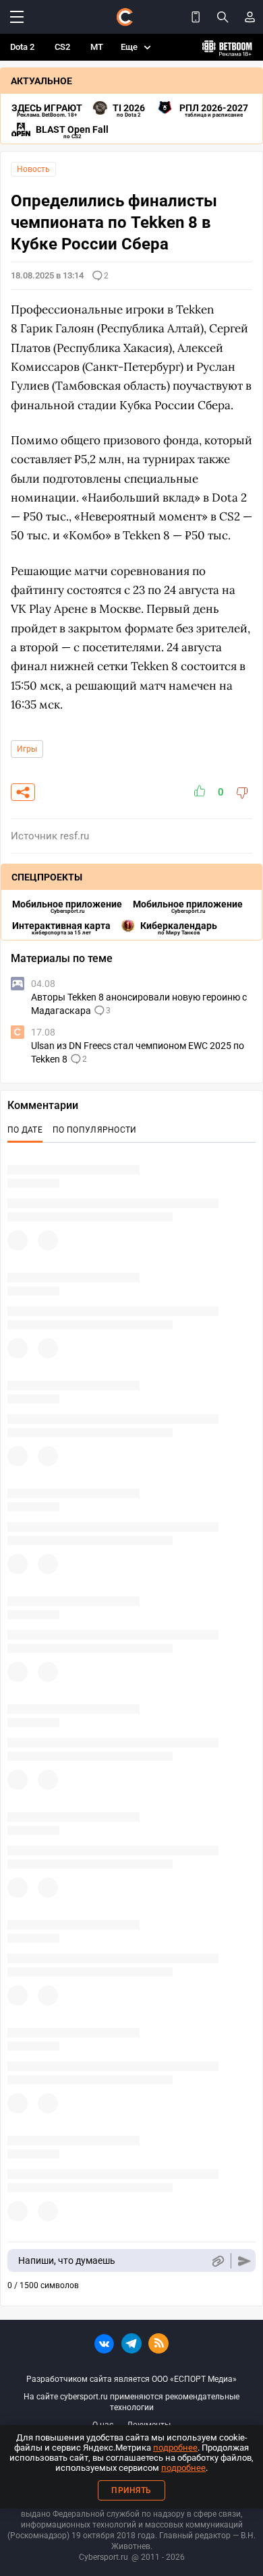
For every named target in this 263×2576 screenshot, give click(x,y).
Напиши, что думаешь (67, 2260)
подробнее (175, 2448)
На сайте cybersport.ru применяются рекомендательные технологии (131, 2402)
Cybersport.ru (104, 2557)
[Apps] (196, 17)
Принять (131, 2490)
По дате (25, 1130)
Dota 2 (22, 47)
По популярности (95, 1130)
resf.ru (75, 836)
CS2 (62, 47)
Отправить (244, 2261)
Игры (27, 749)
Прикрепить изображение (217, 2261)
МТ (97, 47)
